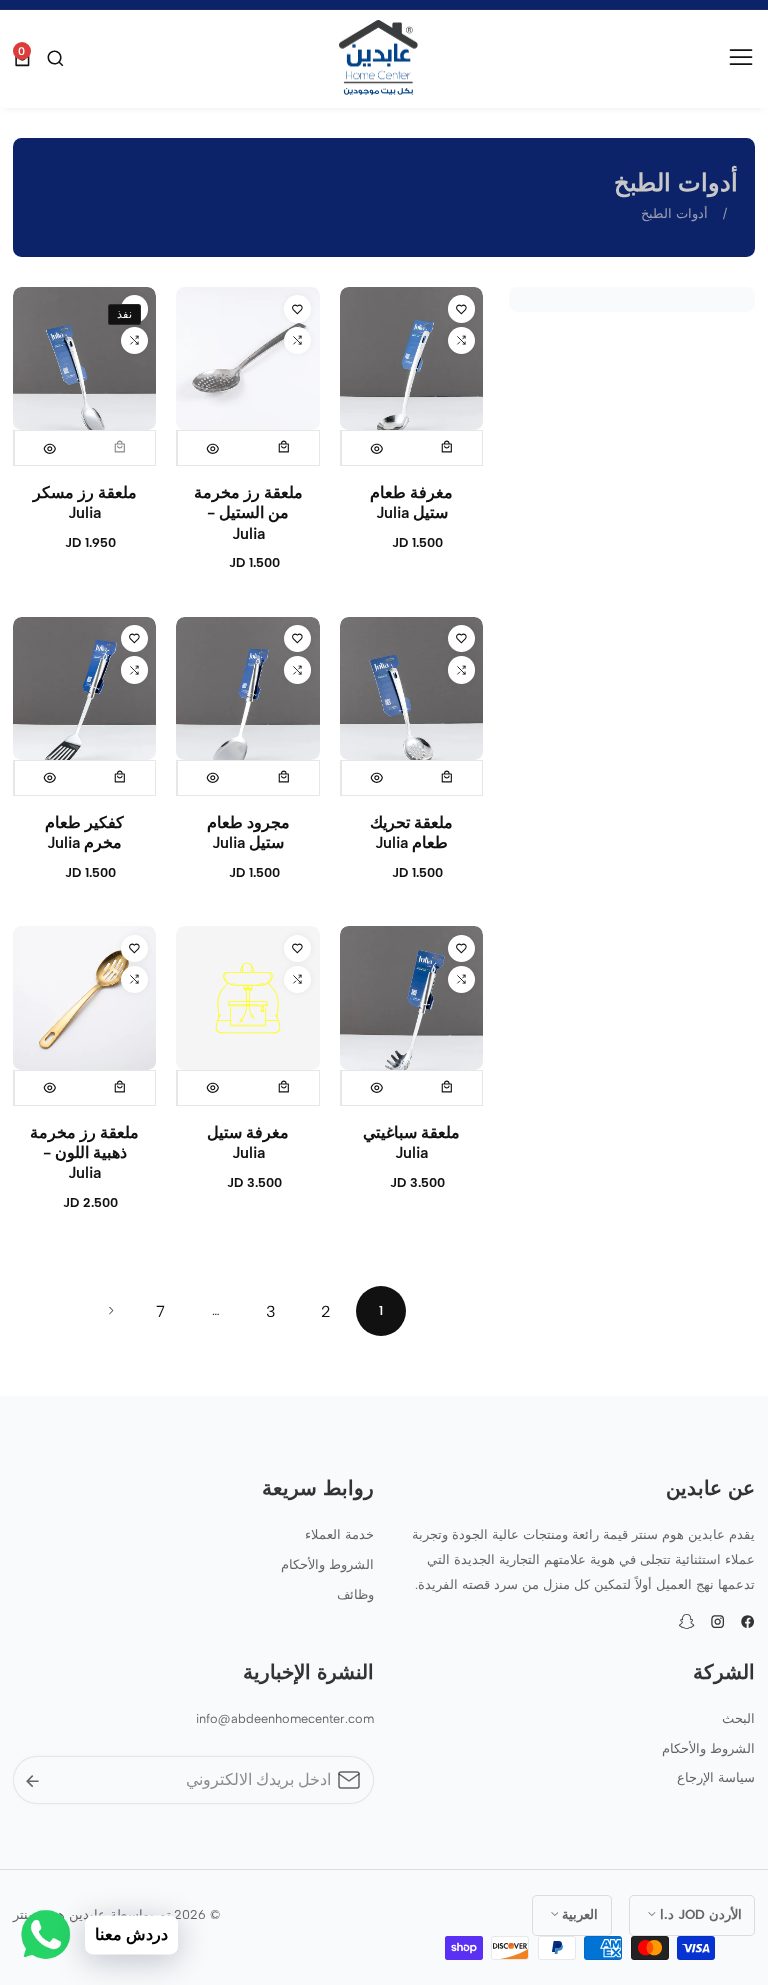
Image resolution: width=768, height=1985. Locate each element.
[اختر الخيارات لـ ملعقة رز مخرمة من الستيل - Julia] (283, 448)
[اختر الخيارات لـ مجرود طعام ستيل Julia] (283, 778)
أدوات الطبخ (674, 213)
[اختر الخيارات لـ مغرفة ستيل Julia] (283, 1088)
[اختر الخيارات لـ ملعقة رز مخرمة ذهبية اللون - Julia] (120, 1088)
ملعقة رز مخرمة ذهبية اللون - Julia (84, 1152)
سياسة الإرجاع (716, 1777)
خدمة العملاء (339, 1534)
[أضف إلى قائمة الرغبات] (461, 308)
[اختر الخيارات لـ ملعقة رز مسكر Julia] (120, 448)
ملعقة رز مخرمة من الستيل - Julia (248, 512)
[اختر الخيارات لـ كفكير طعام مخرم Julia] (120, 778)
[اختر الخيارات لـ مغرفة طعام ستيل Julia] (447, 448)
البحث (738, 1718)
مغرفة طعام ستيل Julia (411, 502)
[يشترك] (32, 1779)
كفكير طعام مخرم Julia (84, 832)
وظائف (355, 1594)
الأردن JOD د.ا (699, 1914)
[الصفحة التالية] (111, 1311)
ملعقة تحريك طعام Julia (411, 832)
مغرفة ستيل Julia (248, 1142)
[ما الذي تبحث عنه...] (53, 58)
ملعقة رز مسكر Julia (85, 502)
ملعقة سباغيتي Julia (411, 1142)
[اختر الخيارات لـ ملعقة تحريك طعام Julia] (447, 778)
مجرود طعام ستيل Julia (248, 832)
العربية (578, 1914)
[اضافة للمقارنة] (461, 340)
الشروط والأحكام (327, 1564)
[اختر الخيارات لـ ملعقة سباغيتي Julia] (447, 1088)
